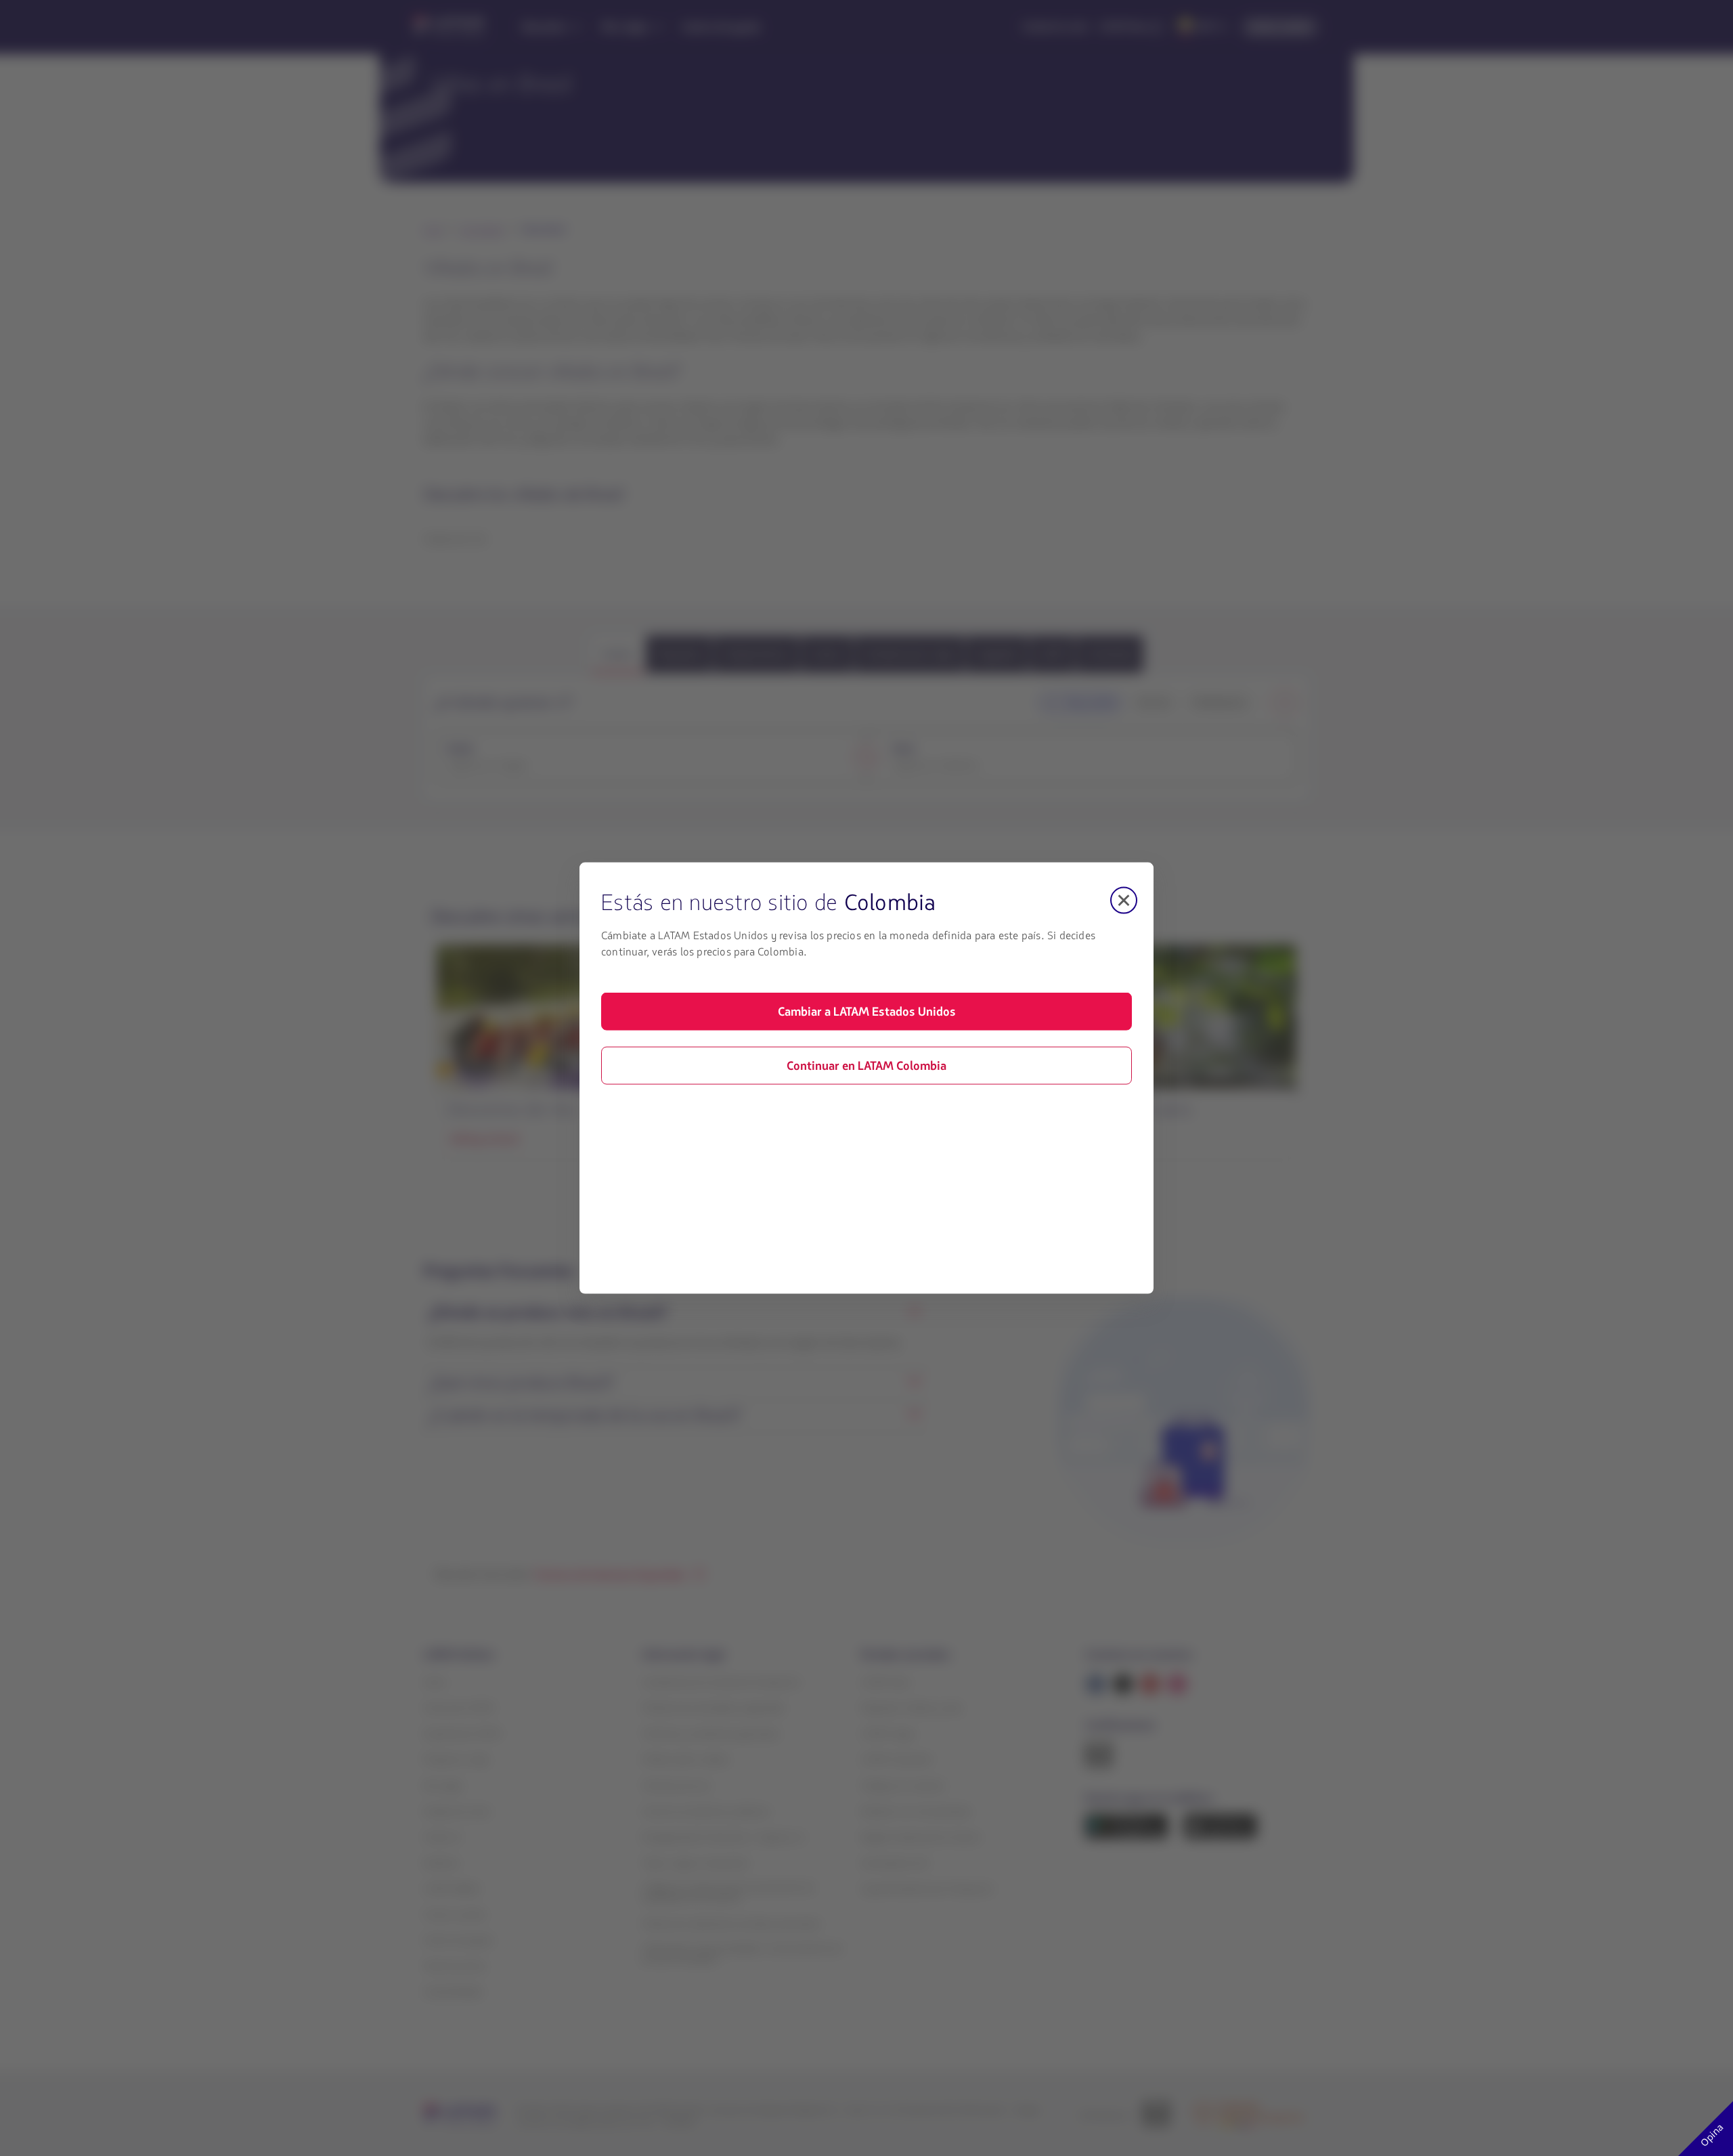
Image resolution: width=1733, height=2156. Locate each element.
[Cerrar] (1124, 901)
